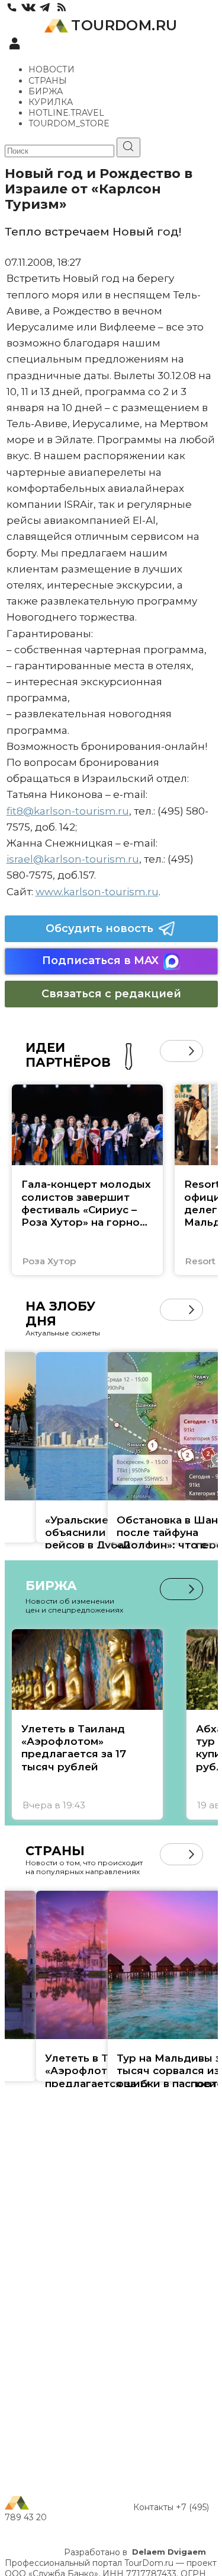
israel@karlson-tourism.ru (73, 859)
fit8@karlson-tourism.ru (68, 811)
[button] (171, 1051)
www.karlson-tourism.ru (97, 892)
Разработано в (135, 2552)
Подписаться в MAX (100, 961)
